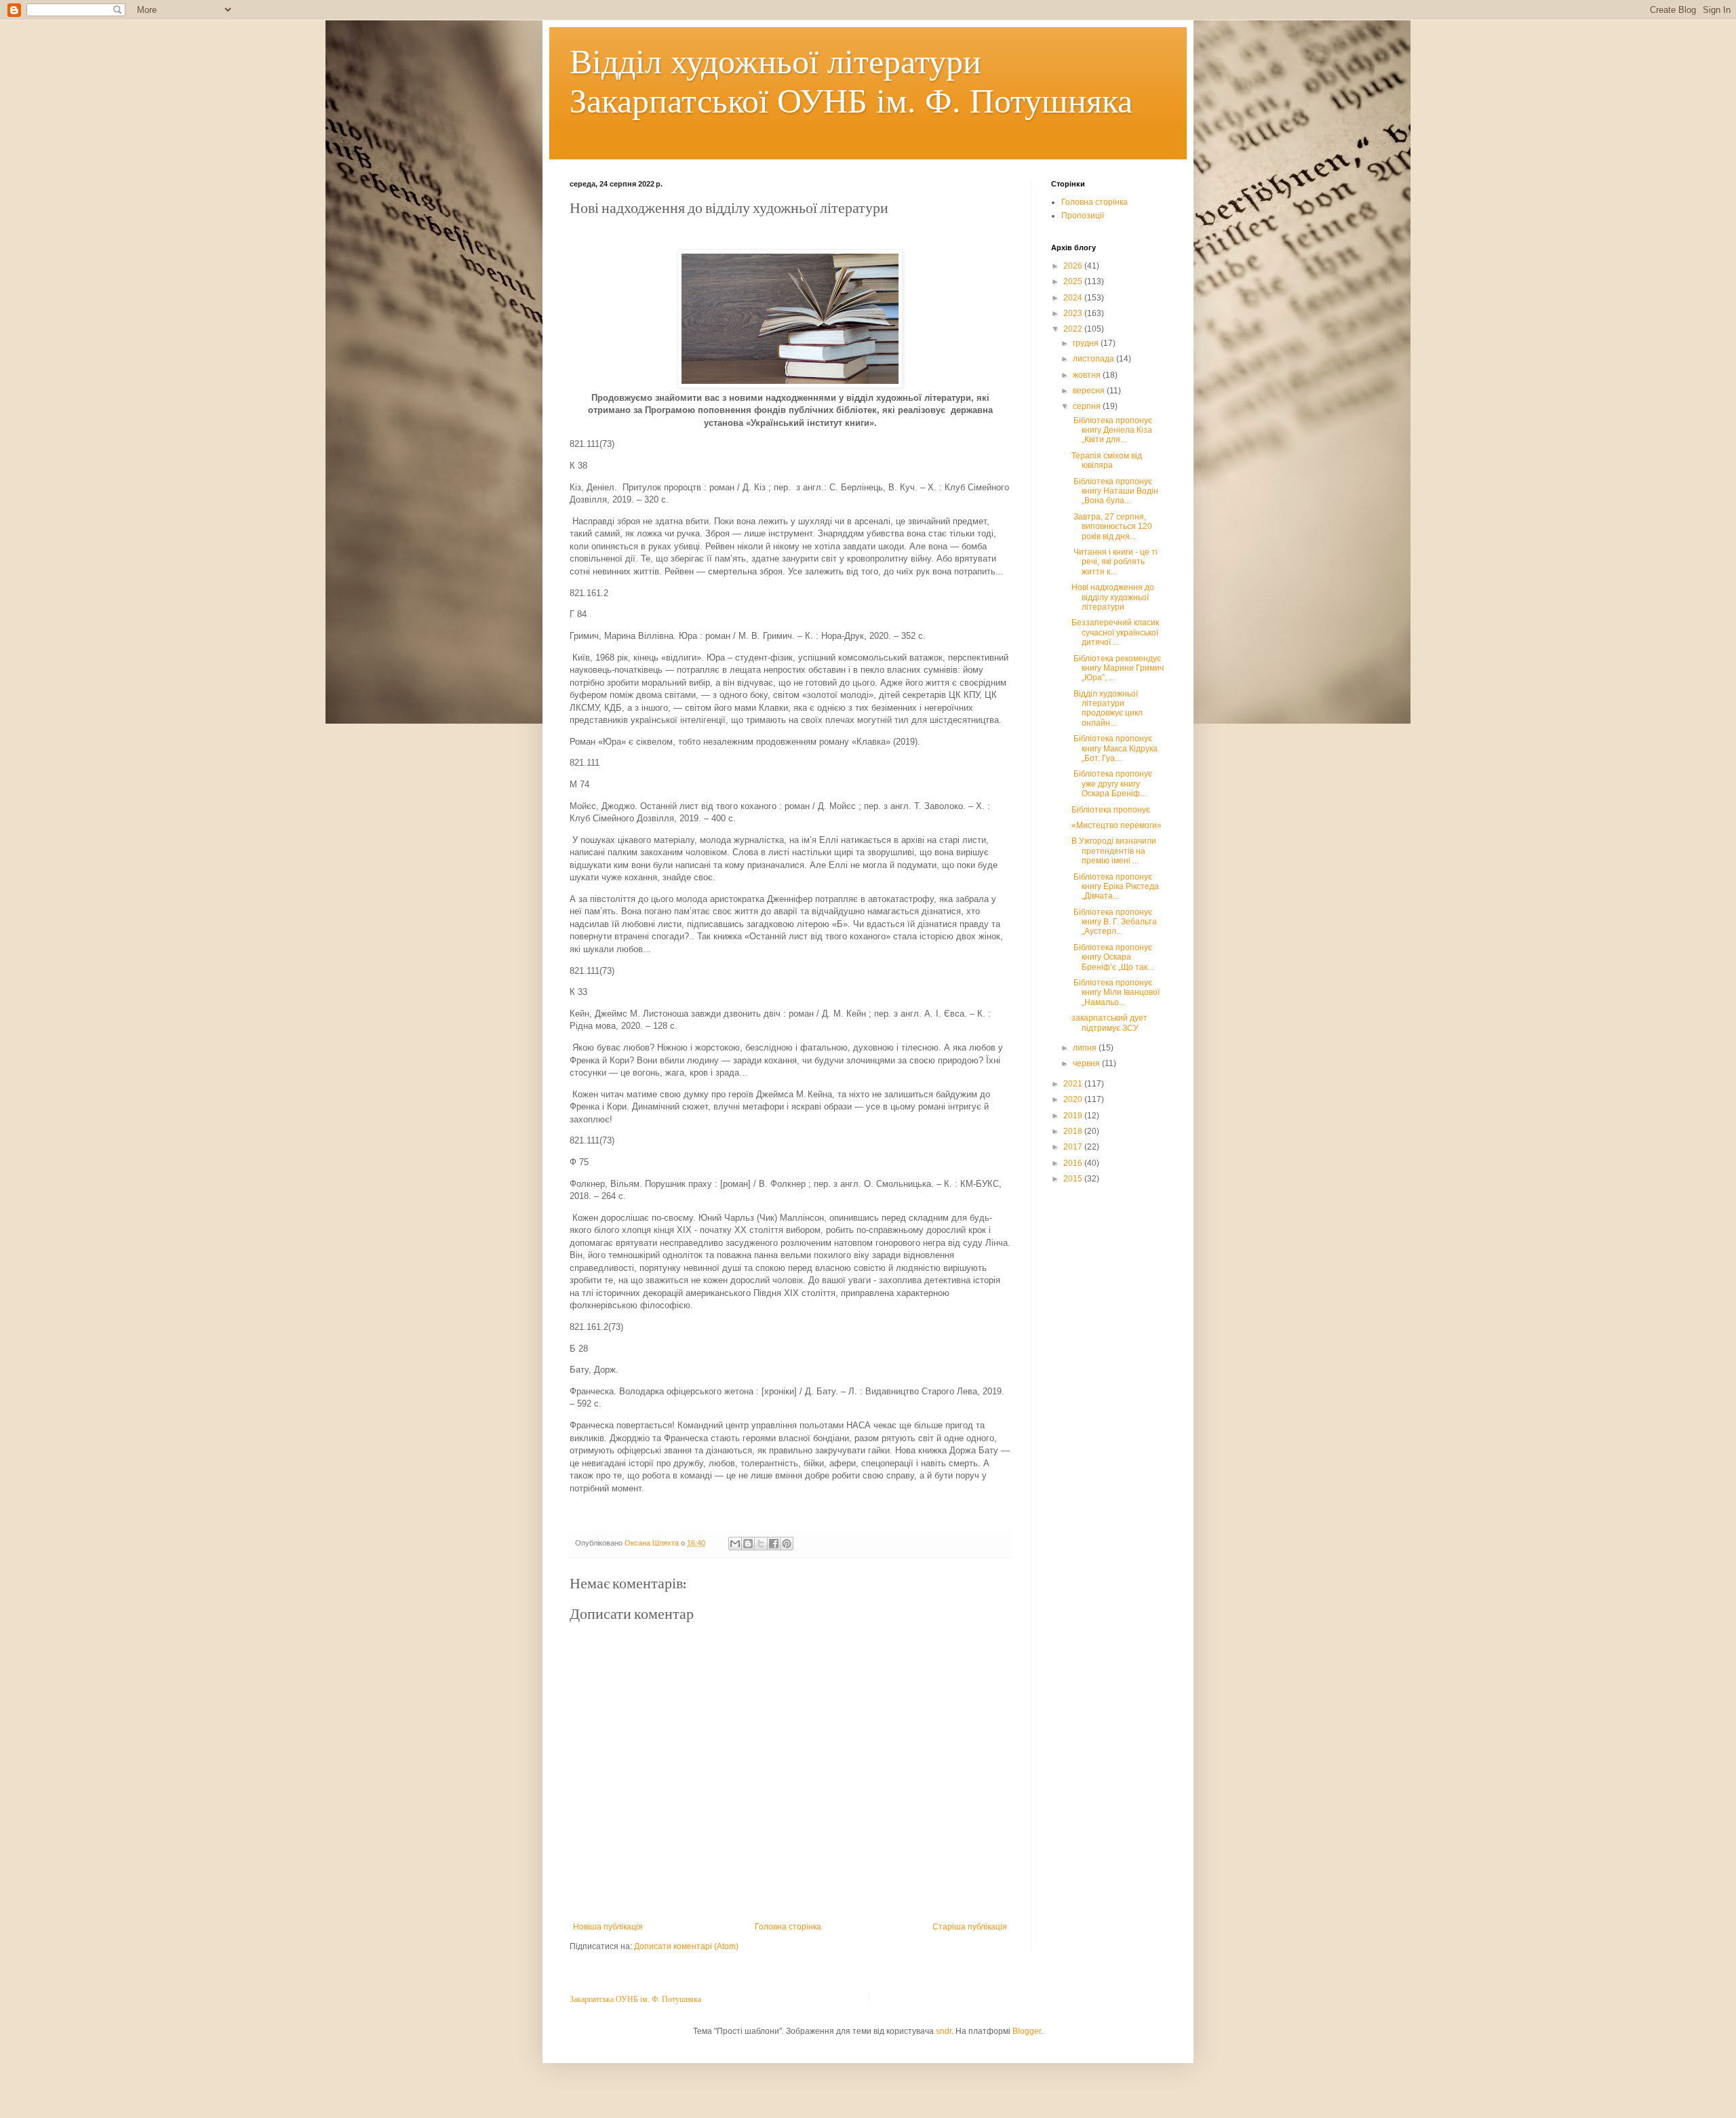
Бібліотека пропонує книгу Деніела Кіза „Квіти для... (1112, 430)
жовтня (1088, 375)
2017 (1074, 1147)
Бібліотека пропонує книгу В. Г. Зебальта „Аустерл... (1114, 922)
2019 (1074, 1116)
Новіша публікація (608, 1927)
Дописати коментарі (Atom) (686, 1946)
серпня (1088, 406)
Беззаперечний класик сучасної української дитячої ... (1115, 632)
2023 (1074, 313)
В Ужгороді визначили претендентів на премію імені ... (1114, 851)
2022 (1074, 329)
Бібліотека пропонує (1111, 810)
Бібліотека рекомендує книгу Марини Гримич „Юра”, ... (1118, 668)
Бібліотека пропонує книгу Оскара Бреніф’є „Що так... (1112, 957)
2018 (1074, 1131)
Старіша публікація (970, 1927)
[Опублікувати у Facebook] (774, 1544)
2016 (1074, 1163)
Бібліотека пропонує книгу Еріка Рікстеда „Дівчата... (1115, 887)
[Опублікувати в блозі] (748, 1544)
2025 (1074, 281)
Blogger (1027, 2031)
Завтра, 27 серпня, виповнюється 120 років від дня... (1112, 527)
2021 (1074, 1084)
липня (1086, 1048)
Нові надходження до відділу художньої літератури (1113, 597)
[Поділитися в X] (761, 1544)
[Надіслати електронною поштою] (735, 1544)
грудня (1087, 343)
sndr (944, 2031)
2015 (1074, 1179)
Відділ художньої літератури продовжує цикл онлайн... (1107, 708)
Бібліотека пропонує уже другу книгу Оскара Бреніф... (1112, 784)
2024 (1074, 298)
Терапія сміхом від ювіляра (1107, 460)
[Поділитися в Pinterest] (787, 1544)
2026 (1074, 266)
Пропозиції (1083, 216)
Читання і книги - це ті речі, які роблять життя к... (1114, 562)
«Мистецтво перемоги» (1117, 825)
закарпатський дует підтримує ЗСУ (1109, 1023)
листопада (1094, 359)
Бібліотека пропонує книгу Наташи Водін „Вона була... (1115, 491)
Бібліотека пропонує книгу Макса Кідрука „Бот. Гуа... (1114, 748)
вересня (1090, 391)
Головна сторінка (788, 1927)
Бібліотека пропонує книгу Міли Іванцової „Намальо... (1116, 993)
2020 (1074, 1099)
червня (1087, 1063)
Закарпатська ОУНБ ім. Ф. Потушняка (635, 1999)
